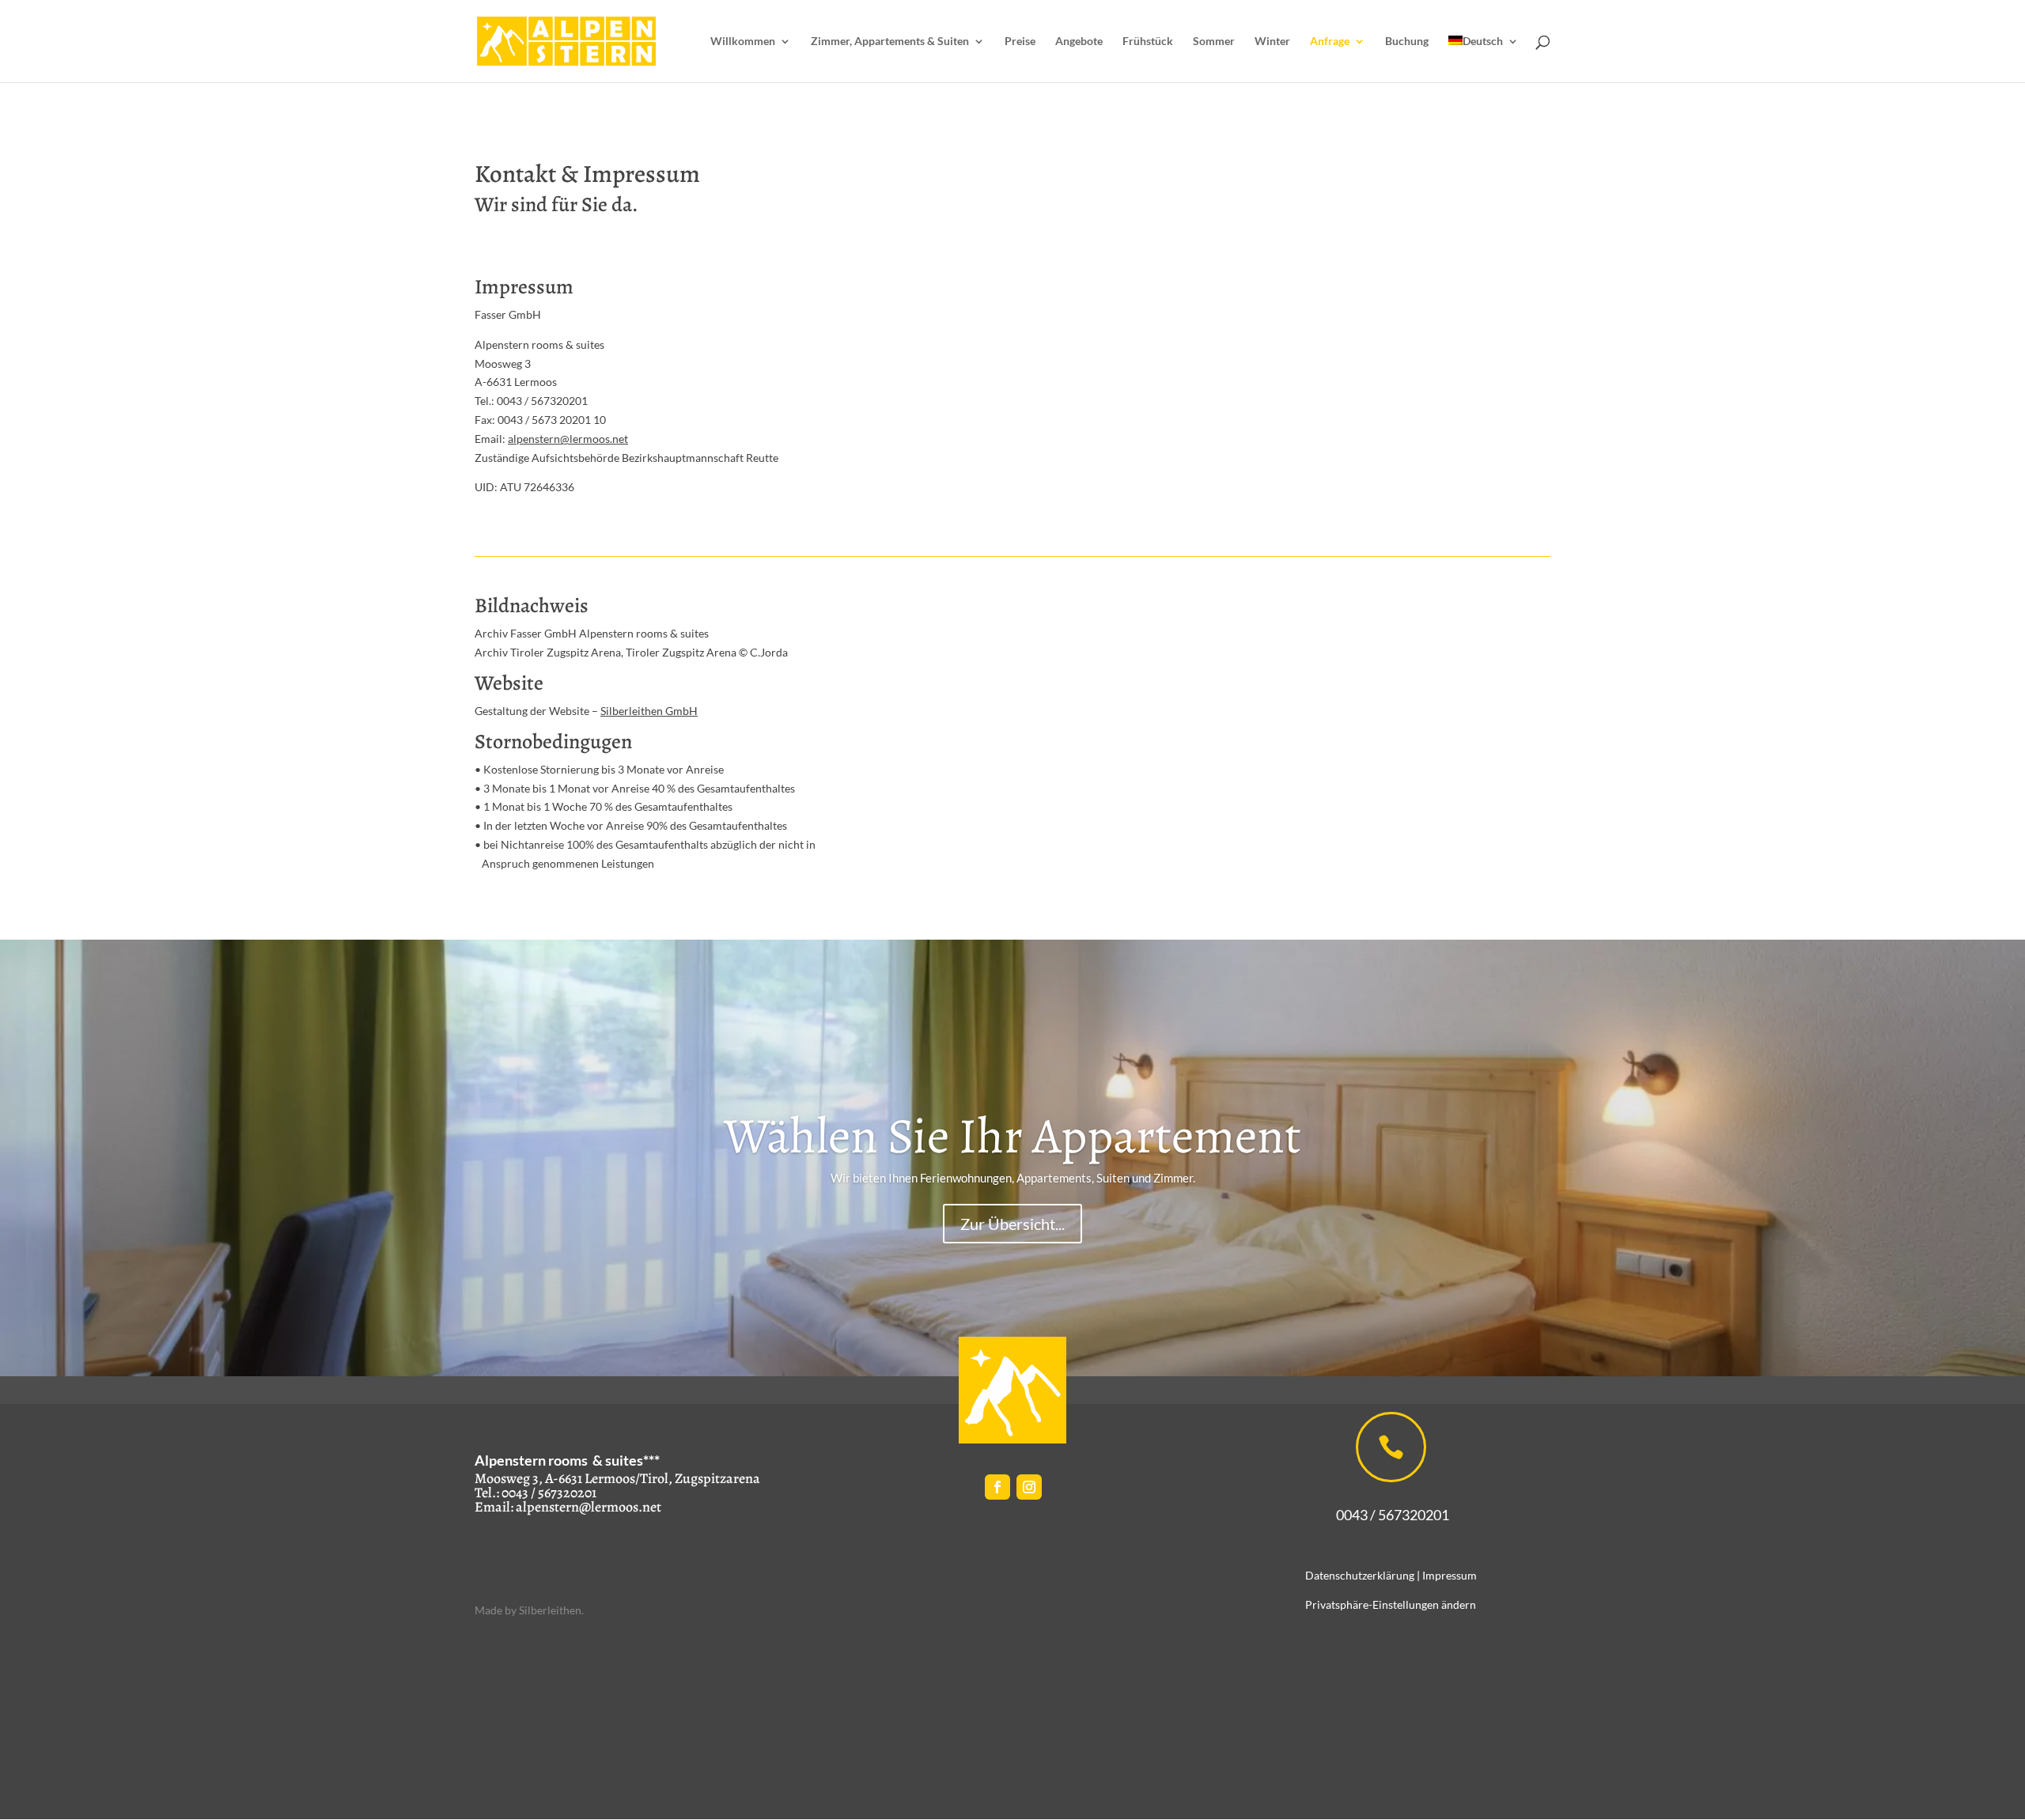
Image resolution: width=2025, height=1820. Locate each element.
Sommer (1214, 42)
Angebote (1079, 42)
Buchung (1407, 42)
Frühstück (1148, 42)
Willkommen (743, 42)
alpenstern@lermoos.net (568, 439)
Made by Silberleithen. (529, 1610)
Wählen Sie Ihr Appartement (1012, 1136)
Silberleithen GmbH (649, 711)
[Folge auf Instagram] (1029, 1487)
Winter (1272, 42)
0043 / (519, 1493)
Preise (1020, 42)
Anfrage (1330, 42)
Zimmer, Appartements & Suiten (890, 42)
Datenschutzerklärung (1360, 1575)
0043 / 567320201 (1384, 1515)
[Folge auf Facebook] (997, 1487)
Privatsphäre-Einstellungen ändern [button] (1391, 1604)
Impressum (1450, 1575)
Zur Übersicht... (1012, 1224)
